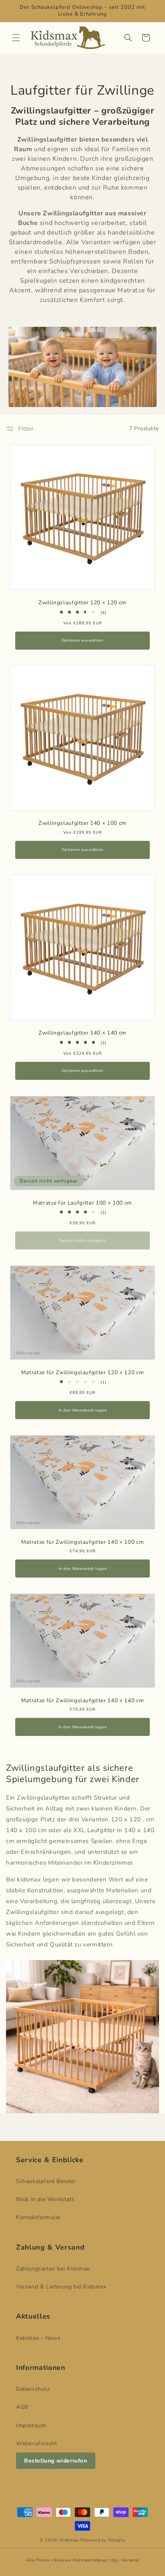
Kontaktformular (38, 2217)
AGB (22, 2407)
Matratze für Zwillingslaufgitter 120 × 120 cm (83, 1372)
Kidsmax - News (38, 2338)
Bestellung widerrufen (56, 2461)
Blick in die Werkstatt (45, 2199)
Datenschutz (33, 2389)
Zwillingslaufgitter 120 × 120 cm (82, 603)
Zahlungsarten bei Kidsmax (53, 2269)
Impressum (31, 2425)
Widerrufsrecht (36, 2443)
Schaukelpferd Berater (46, 2181)
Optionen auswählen (82, 640)
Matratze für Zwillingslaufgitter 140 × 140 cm (83, 1701)
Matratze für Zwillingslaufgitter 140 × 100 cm (83, 1542)
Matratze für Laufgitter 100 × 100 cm (82, 1203)
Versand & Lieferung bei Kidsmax (61, 2287)
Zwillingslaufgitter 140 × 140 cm (82, 1033)
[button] (16, 38)
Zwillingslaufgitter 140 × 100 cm (82, 823)
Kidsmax (70, 2540)
